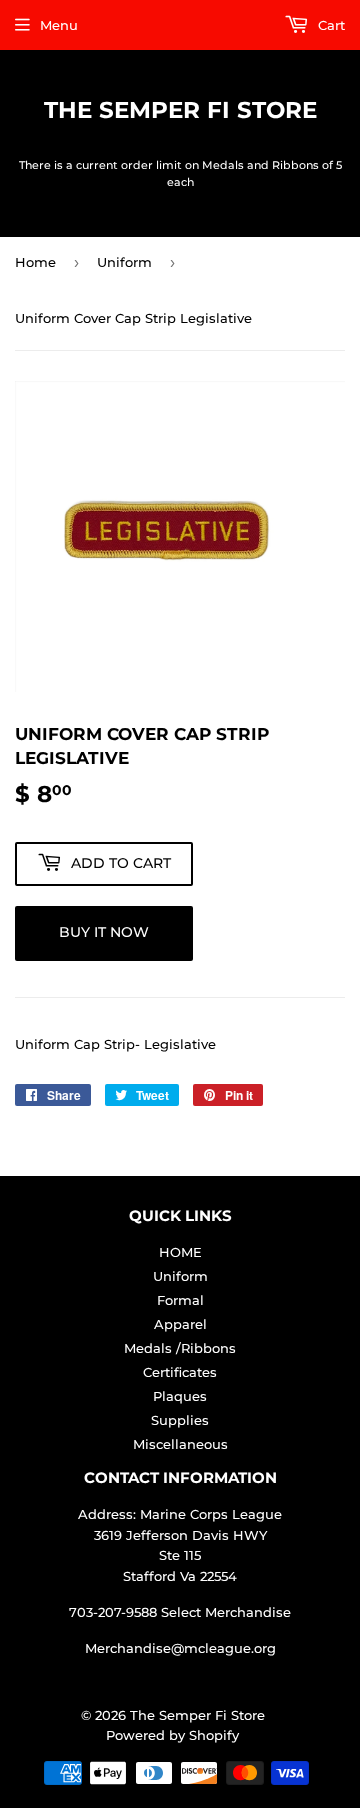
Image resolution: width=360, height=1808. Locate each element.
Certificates (180, 1372)
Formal (180, 1300)
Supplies (180, 1420)
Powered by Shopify (172, 1735)
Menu (59, 25)
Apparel (180, 1324)
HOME (180, 1252)
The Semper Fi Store (180, 110)
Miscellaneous (180, 1444)
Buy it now (104, 932)
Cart (329, 25)
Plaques (180, 1396)
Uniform (124, 262)
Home (35, 262)
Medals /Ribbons (180, 1348)
